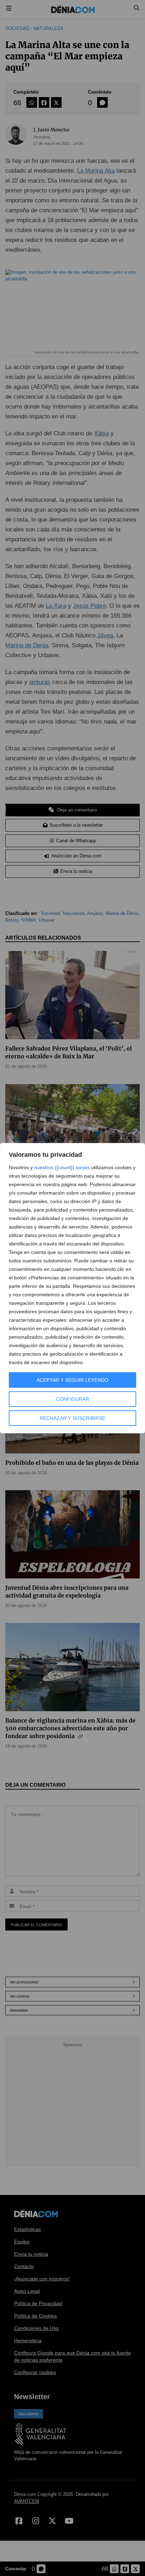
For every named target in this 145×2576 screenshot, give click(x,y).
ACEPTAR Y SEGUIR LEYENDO (72, 1380)
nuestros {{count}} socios (62, 1167)
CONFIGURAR (72, 1399)
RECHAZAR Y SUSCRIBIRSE (72, 1418)
